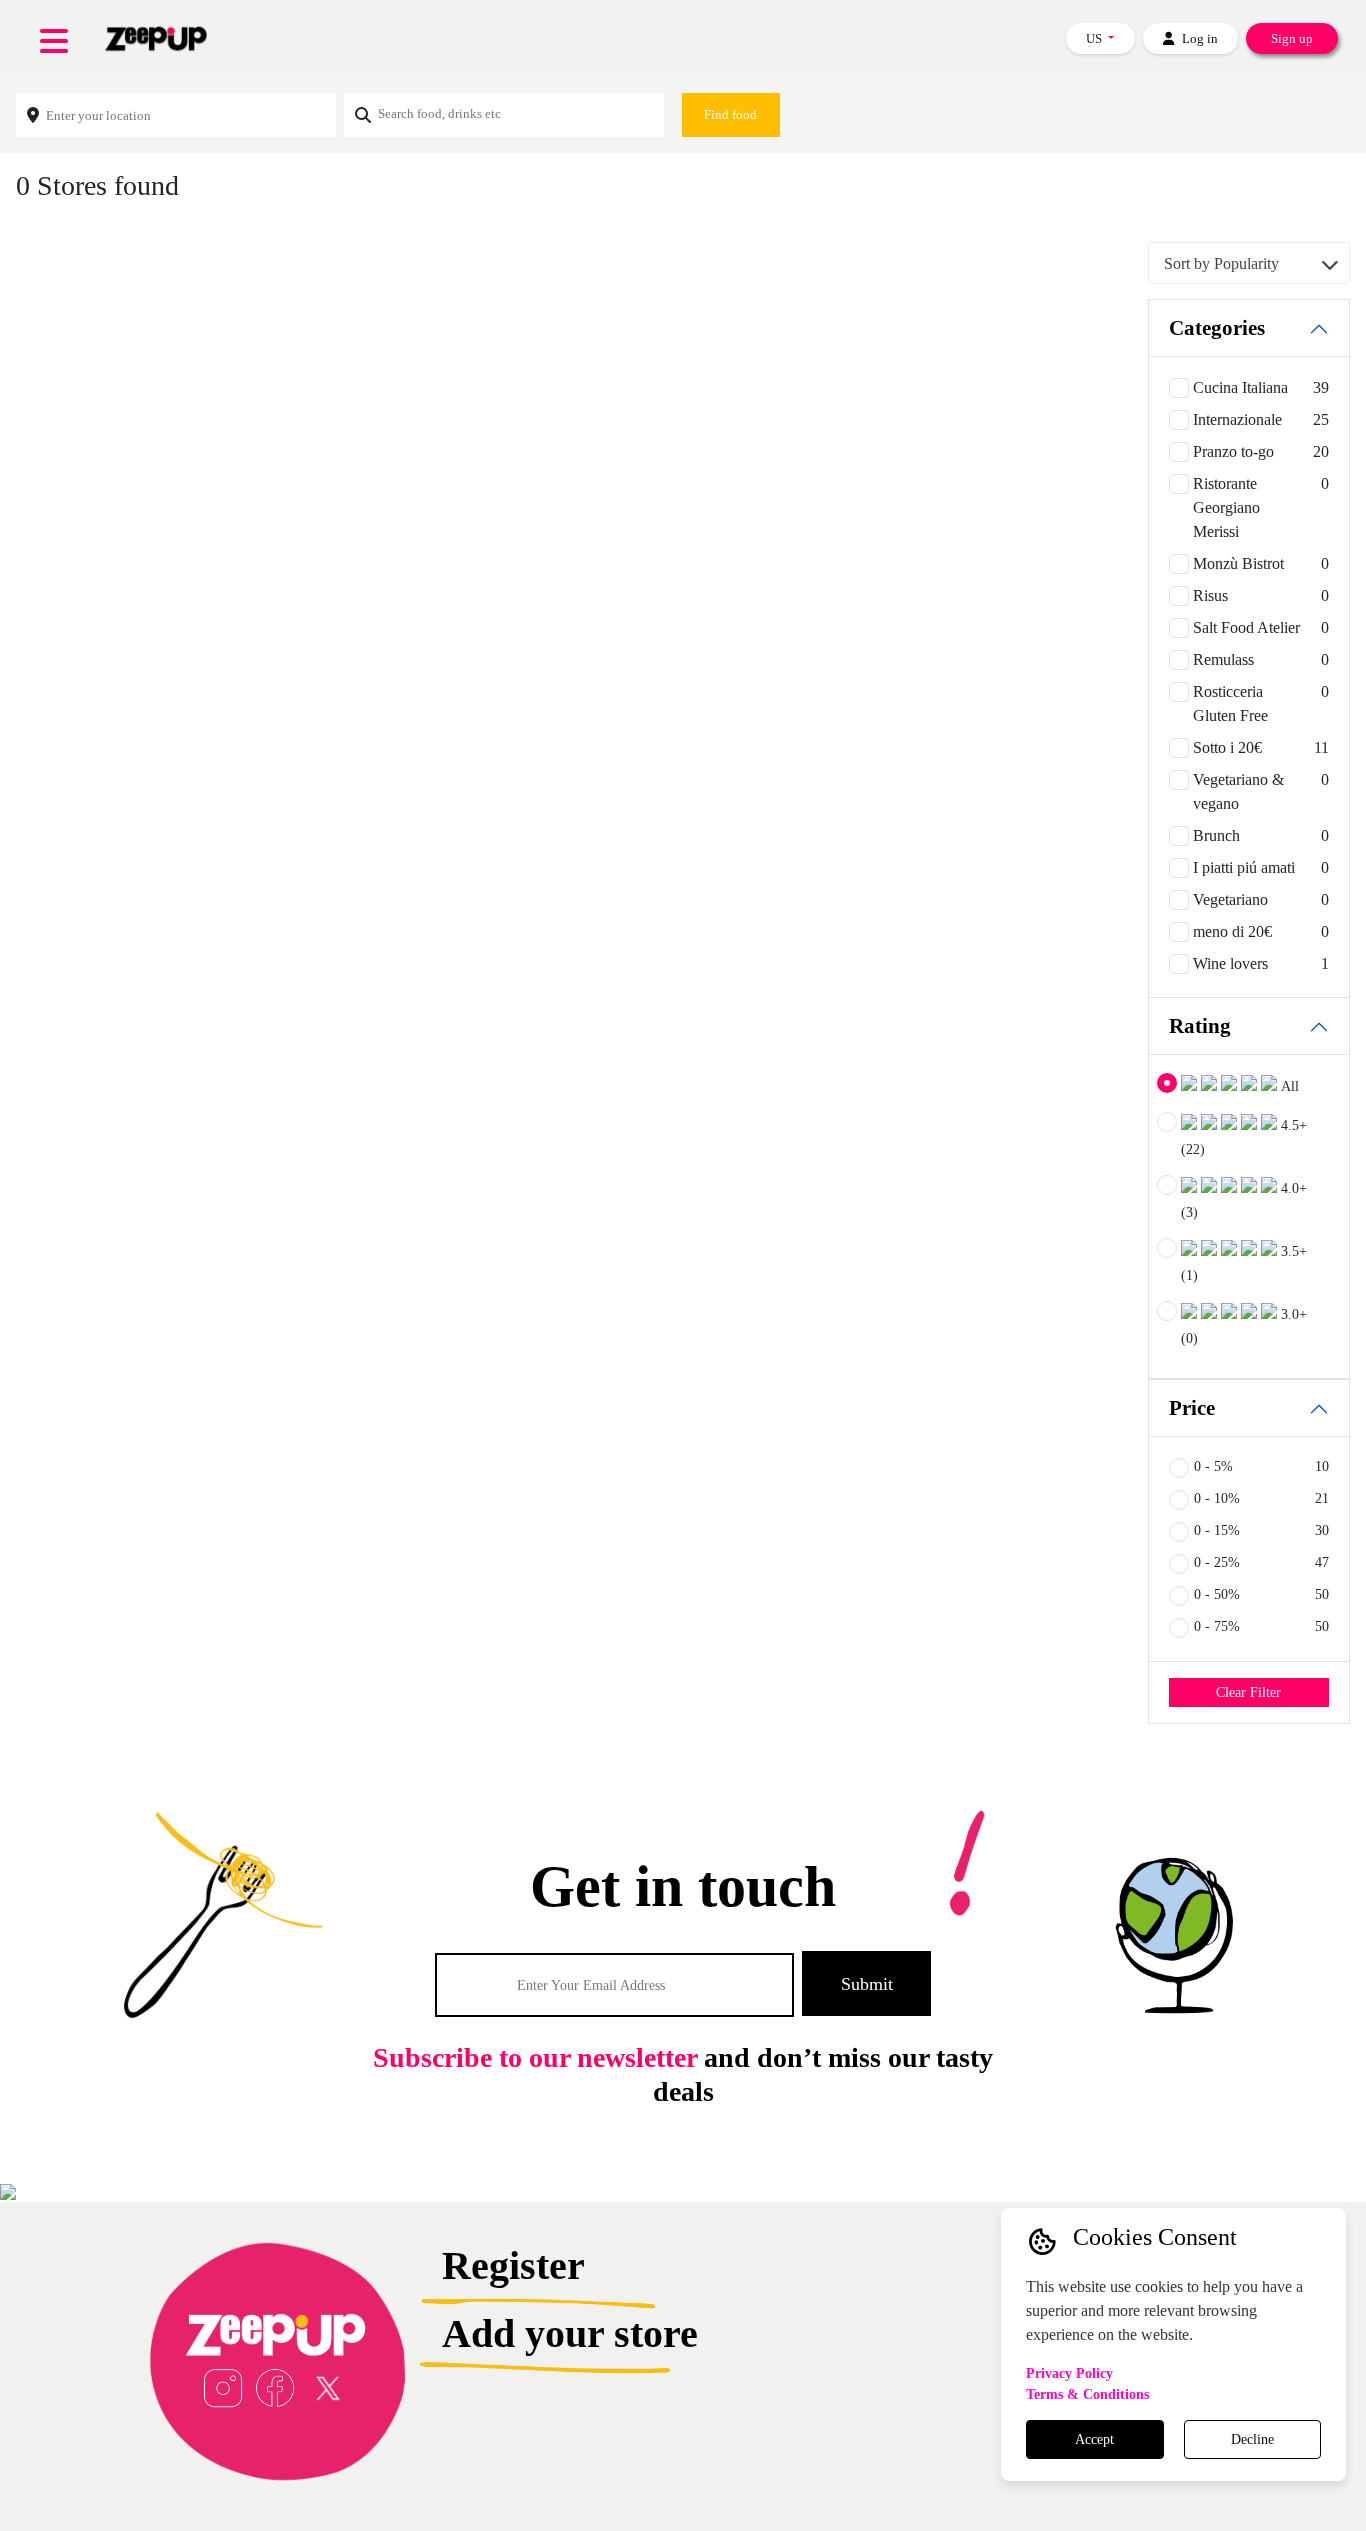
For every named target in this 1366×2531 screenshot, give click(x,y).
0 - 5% (1213, 1466)
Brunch (1216, 835)
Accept (1094, 2439)
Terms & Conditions (1087, 2394)
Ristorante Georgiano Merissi (1226, 507)
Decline (1252, 2439)
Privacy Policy (1069, 2373)
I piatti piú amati (1244, 867)
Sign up (1292, 38)
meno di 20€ (1232, 931)
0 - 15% (1217, 1530)
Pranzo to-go (1233, 451)
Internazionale (1237, 419)
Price (1192, 1407)
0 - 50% (1217, 1594)
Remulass (1223, 659)
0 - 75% (1217, 1626)
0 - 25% (1217, 1562)
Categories (1217, 327)
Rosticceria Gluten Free (1230, 703)
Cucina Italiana (1240, 387)
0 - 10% (1217, 1498)
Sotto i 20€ (1227, 747)
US (1095, 38)
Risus (1210, 595)
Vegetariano (1230, 899)
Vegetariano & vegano (1238, 791)
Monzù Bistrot (1238, 563)
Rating (1200, 1025)
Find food (730, 114)
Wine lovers (1230, 963)
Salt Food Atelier (1246, 627)
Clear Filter (1248, 1692)
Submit (867, 1984)
